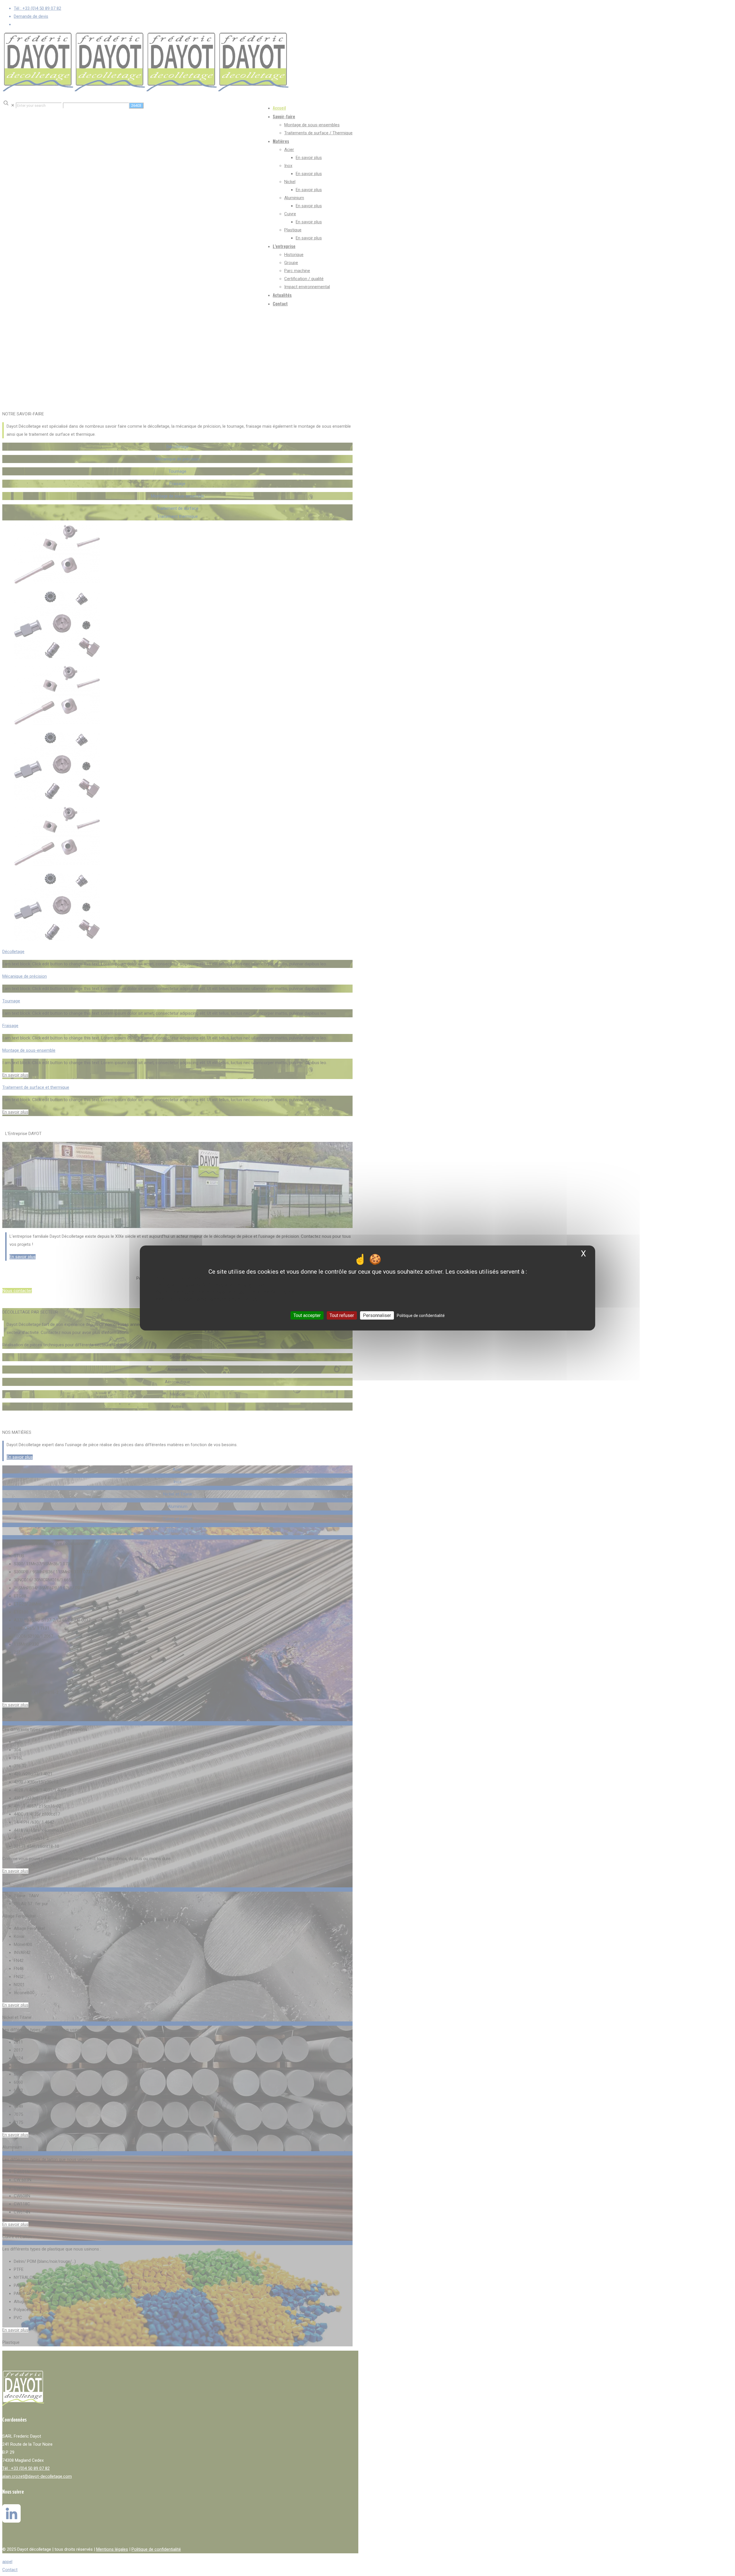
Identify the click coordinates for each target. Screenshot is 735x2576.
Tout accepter (307, 1315)
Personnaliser (377, 1315)
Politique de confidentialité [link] (421, 1316)
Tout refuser (342, 1315)
